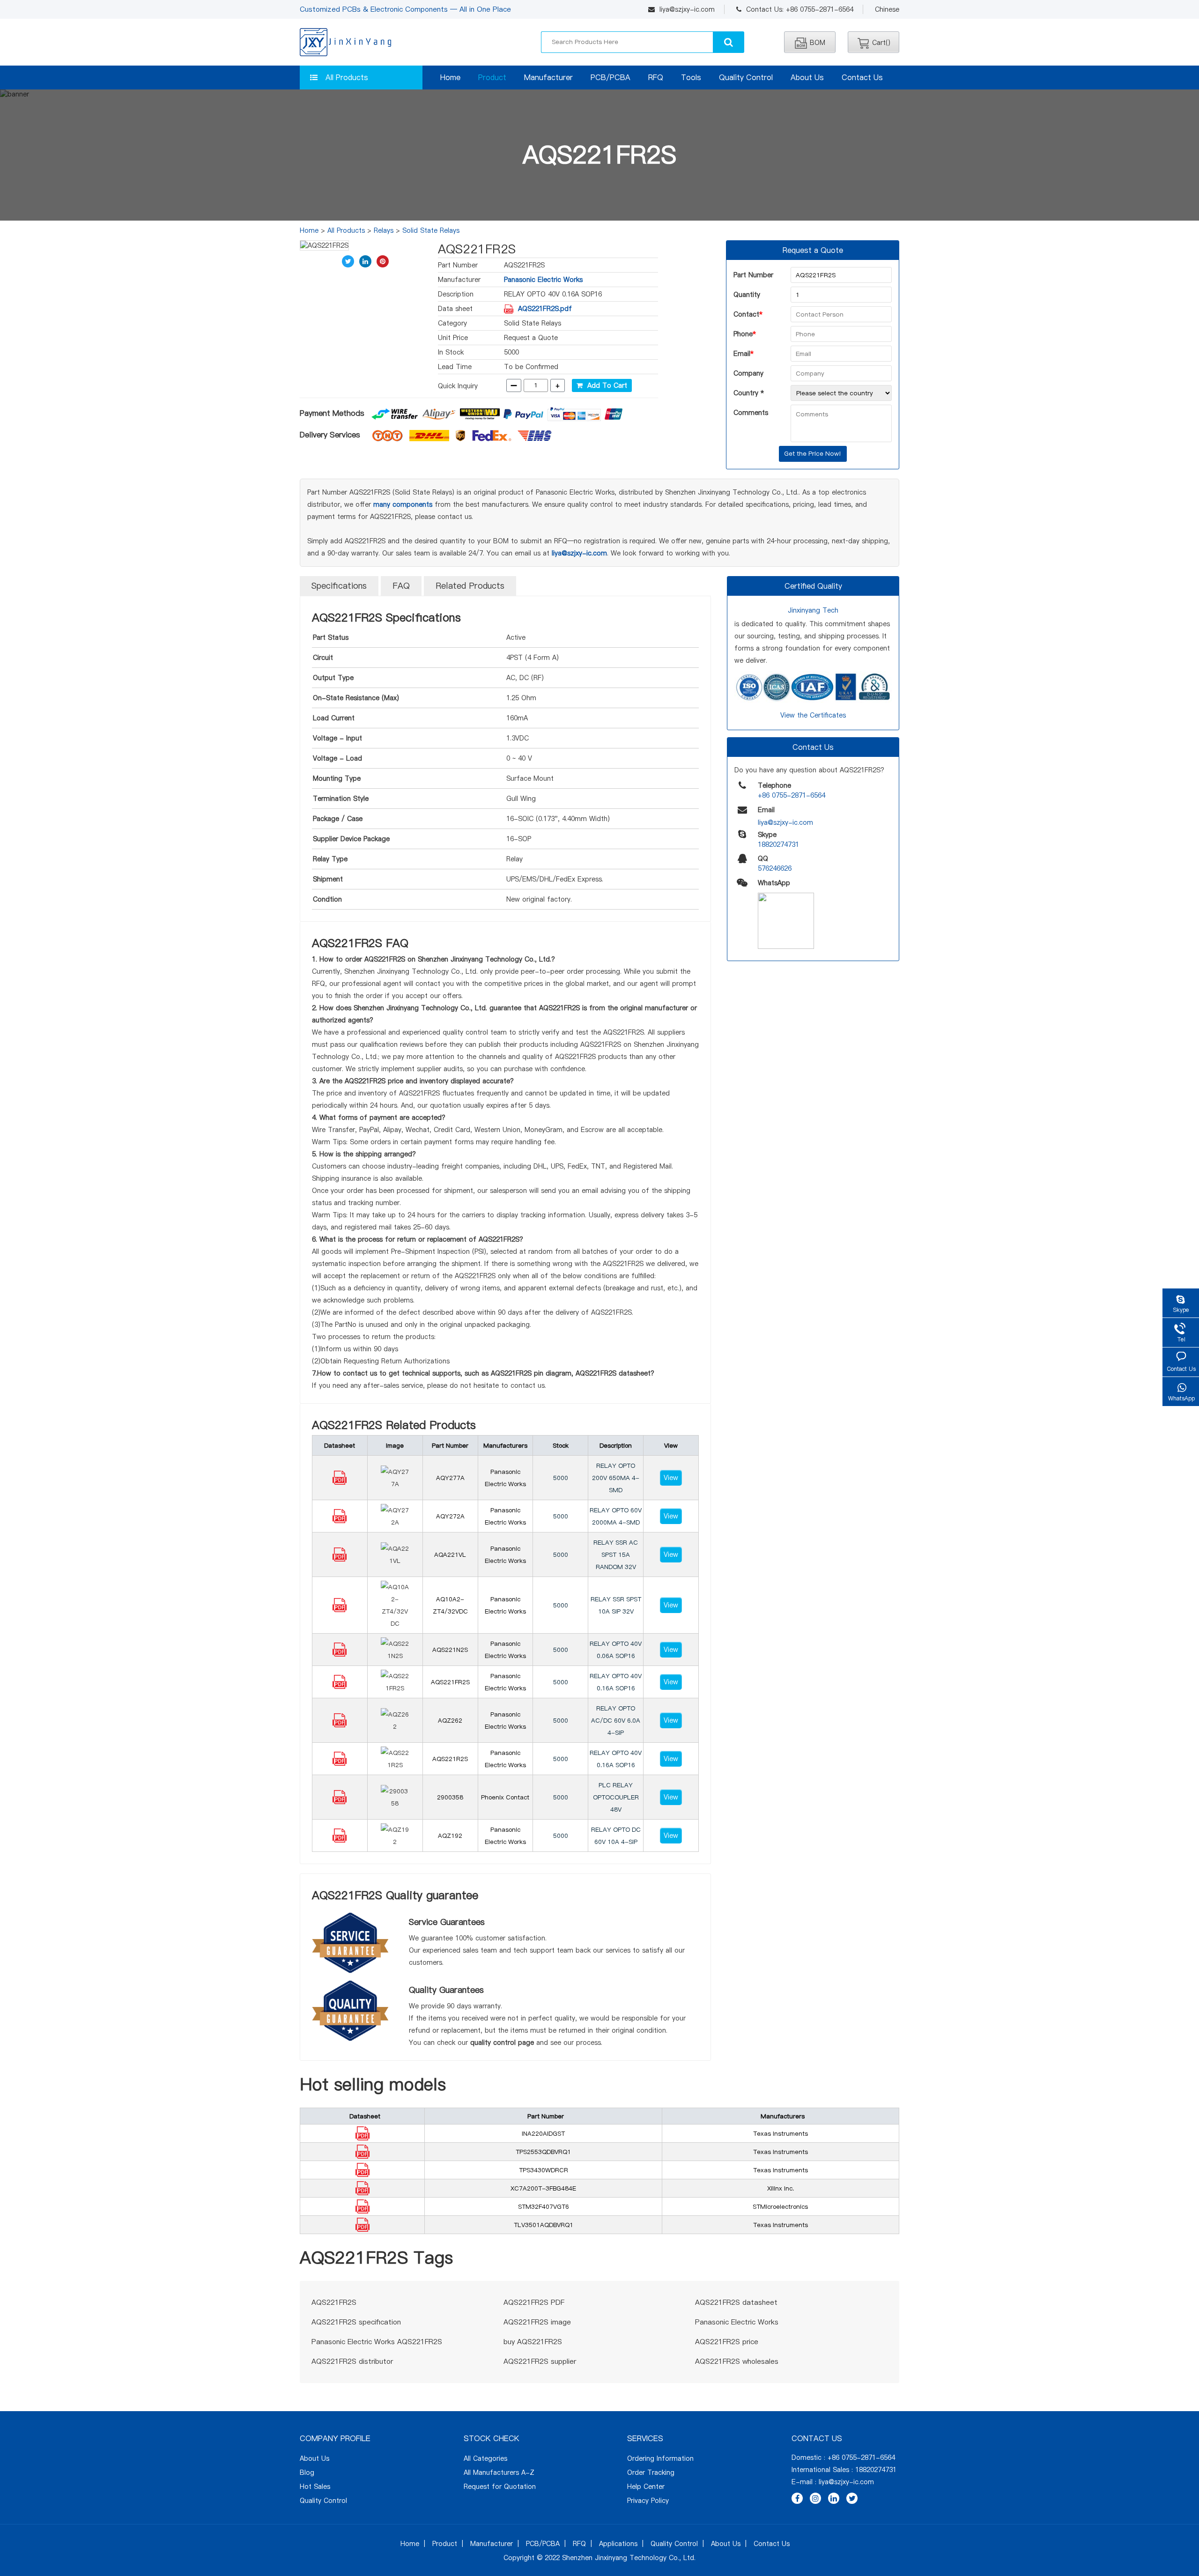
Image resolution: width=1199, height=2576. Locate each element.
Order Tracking (651, 2472)
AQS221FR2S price (727, 2342)
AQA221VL (450, 1554)
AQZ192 (450, 1836)
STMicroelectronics (780, 2206)
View (671, 1478)
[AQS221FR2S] (340, 1687)
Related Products (470, 586)
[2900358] (340, 1802)
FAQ (401, 586)
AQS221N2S (450, 1650)
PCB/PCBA (611, 77)
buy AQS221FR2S (533, 2342)
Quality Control (746, 77)
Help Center (646, 2487)
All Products (347, 77)
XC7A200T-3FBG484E (543, 2188)
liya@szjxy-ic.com (687, 9)
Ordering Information (660, 2458)
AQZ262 (450, 1720)
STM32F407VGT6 (544, 2206)
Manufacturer (548, 77)
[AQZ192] (340, 1840)
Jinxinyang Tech (813, 610)
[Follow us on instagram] (815, 2498)
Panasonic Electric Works (543, 280)
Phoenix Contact (505, 1797)
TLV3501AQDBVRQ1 (544, 2225)
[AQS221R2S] (340, 1763)
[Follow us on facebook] (797, 2498)
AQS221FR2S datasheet (736, 2302)
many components (403, 504)
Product (492, 77)
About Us (807, 77)
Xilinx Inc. (781, 2188)
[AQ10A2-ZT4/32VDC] (340, 1610)
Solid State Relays (431, 230)
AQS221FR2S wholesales (737, 2361)
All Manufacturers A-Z (499, 2472)
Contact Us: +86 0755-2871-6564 (800, 9)
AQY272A (450, 1516)
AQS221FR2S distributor (352, 2361)
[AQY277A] (340, 1482)
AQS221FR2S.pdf (545, 309)
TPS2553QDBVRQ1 (543, 2152)
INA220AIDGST (543, 2133)
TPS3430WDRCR (544, 2170)
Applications (618, 2544)
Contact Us (862, 77)
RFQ (656, 77)
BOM (818, 43)
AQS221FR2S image (537, 2322)
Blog (307, 2472)
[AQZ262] (340, 1725)
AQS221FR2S (450, 1682)
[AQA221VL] (340, 1559)
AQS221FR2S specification (356, 2322)
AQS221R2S (450, 1759)
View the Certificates (813, 715)
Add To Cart (605, 385)
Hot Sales (315, 2487)
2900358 (450, 1797)
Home (450, 77)
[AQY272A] (340, 1521)
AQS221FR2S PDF (534, 2302)
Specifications (339, 586)
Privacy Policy (648, 2501)
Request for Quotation (500, 2487)
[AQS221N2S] (340, 1654)
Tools (691, 77)
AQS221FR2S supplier (540, 2361)
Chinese (887, 9)
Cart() (881, 43)
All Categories (485, 2458)
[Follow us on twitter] (852, 2498)
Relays (384, 230)
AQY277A (450, 1478)
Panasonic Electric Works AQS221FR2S (377, 2342)
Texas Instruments (781, 2133)
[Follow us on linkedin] (834, 2498)
